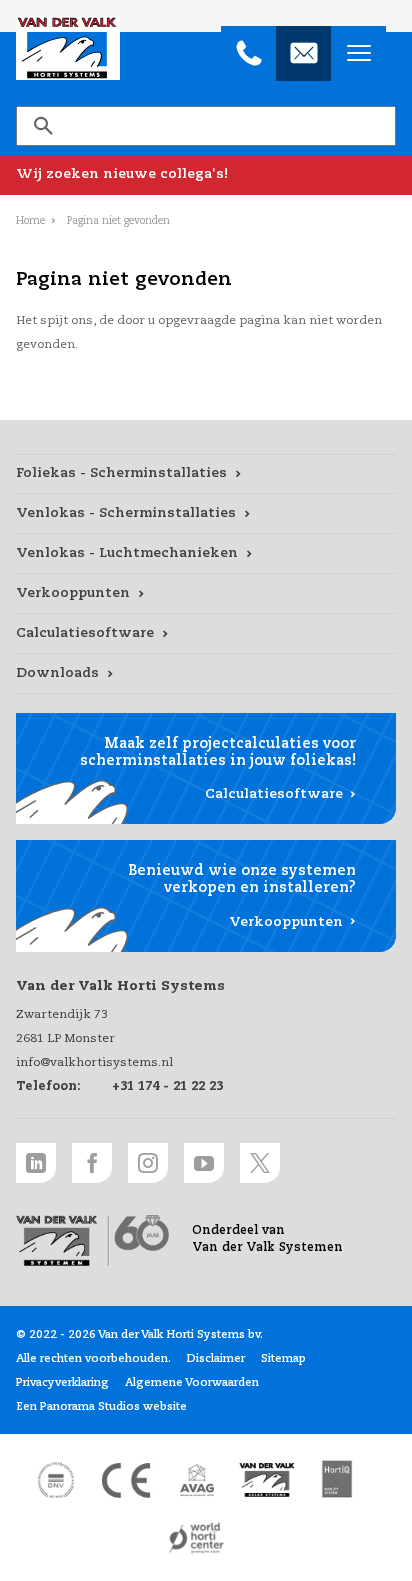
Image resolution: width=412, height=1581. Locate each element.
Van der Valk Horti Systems (68, 48)
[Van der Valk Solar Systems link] (267, 1480)
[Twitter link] (260, 1163)
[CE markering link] (126, 1480)
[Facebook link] (92, 1163)
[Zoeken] (43, 126)
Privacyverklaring (62, 1383)
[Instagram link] (148, 1163)
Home (30, 221)
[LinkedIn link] (36, 1163)
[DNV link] (56, 1480)
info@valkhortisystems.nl (94, 1063)
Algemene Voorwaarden (192, 1383)
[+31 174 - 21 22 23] (248, 53)
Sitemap (283, 1359)
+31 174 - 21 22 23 (167, 1087)
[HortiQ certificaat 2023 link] (337, 1480)
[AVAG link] (197, 1480)
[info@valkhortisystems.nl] (303, 53)
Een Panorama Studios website (101, 1407)
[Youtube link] (204, 1163)
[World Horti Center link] (197, 1538)
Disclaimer (216, 1359)
